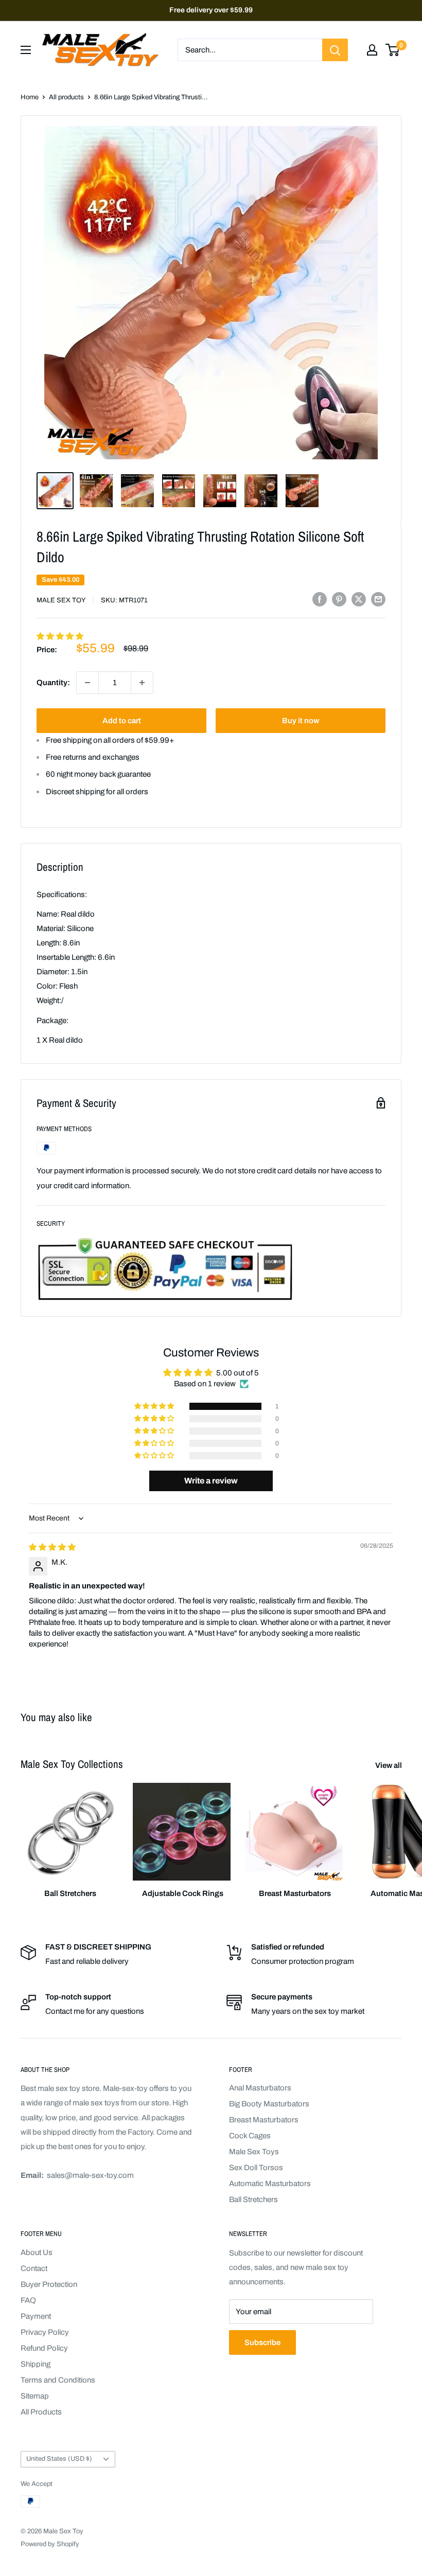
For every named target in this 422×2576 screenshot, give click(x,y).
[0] (393, 50)
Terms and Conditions (58, 2380)
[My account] (372, 50)
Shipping (36, 2364)
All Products (41, 2412)
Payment (36, 2316)
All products (66, 97)
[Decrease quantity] (87, 683)
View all (389, 1765)
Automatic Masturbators (270, 2184)
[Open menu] (26, 50)
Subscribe (262, 2342)
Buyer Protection (49, 2284)
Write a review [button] (211, 1481)
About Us (37, 2252)
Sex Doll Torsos (256, 2168)
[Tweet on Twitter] (359, 599)
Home (30, 97)
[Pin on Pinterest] (339, 599)
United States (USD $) (59, 2459)
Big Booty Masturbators (269, 2104)
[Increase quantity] (142, 683)
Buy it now (301, 721)
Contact (34, 2268)
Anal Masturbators (260, 2088)
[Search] (335, 50)
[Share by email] (378, 599)
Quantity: (53, 683)
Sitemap (35, 2396)
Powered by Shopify (50, 2544)
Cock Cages (250, 2136)
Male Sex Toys (254, 2152)
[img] (52, 1547)
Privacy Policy (45, 2332)
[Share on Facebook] (320, 599)
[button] (60, 636)
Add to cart (122, 721)
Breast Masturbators (264, 2120)
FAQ (28, 2300)
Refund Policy (44, 2348)
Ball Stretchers (253, 2199)
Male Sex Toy (61, 600)
